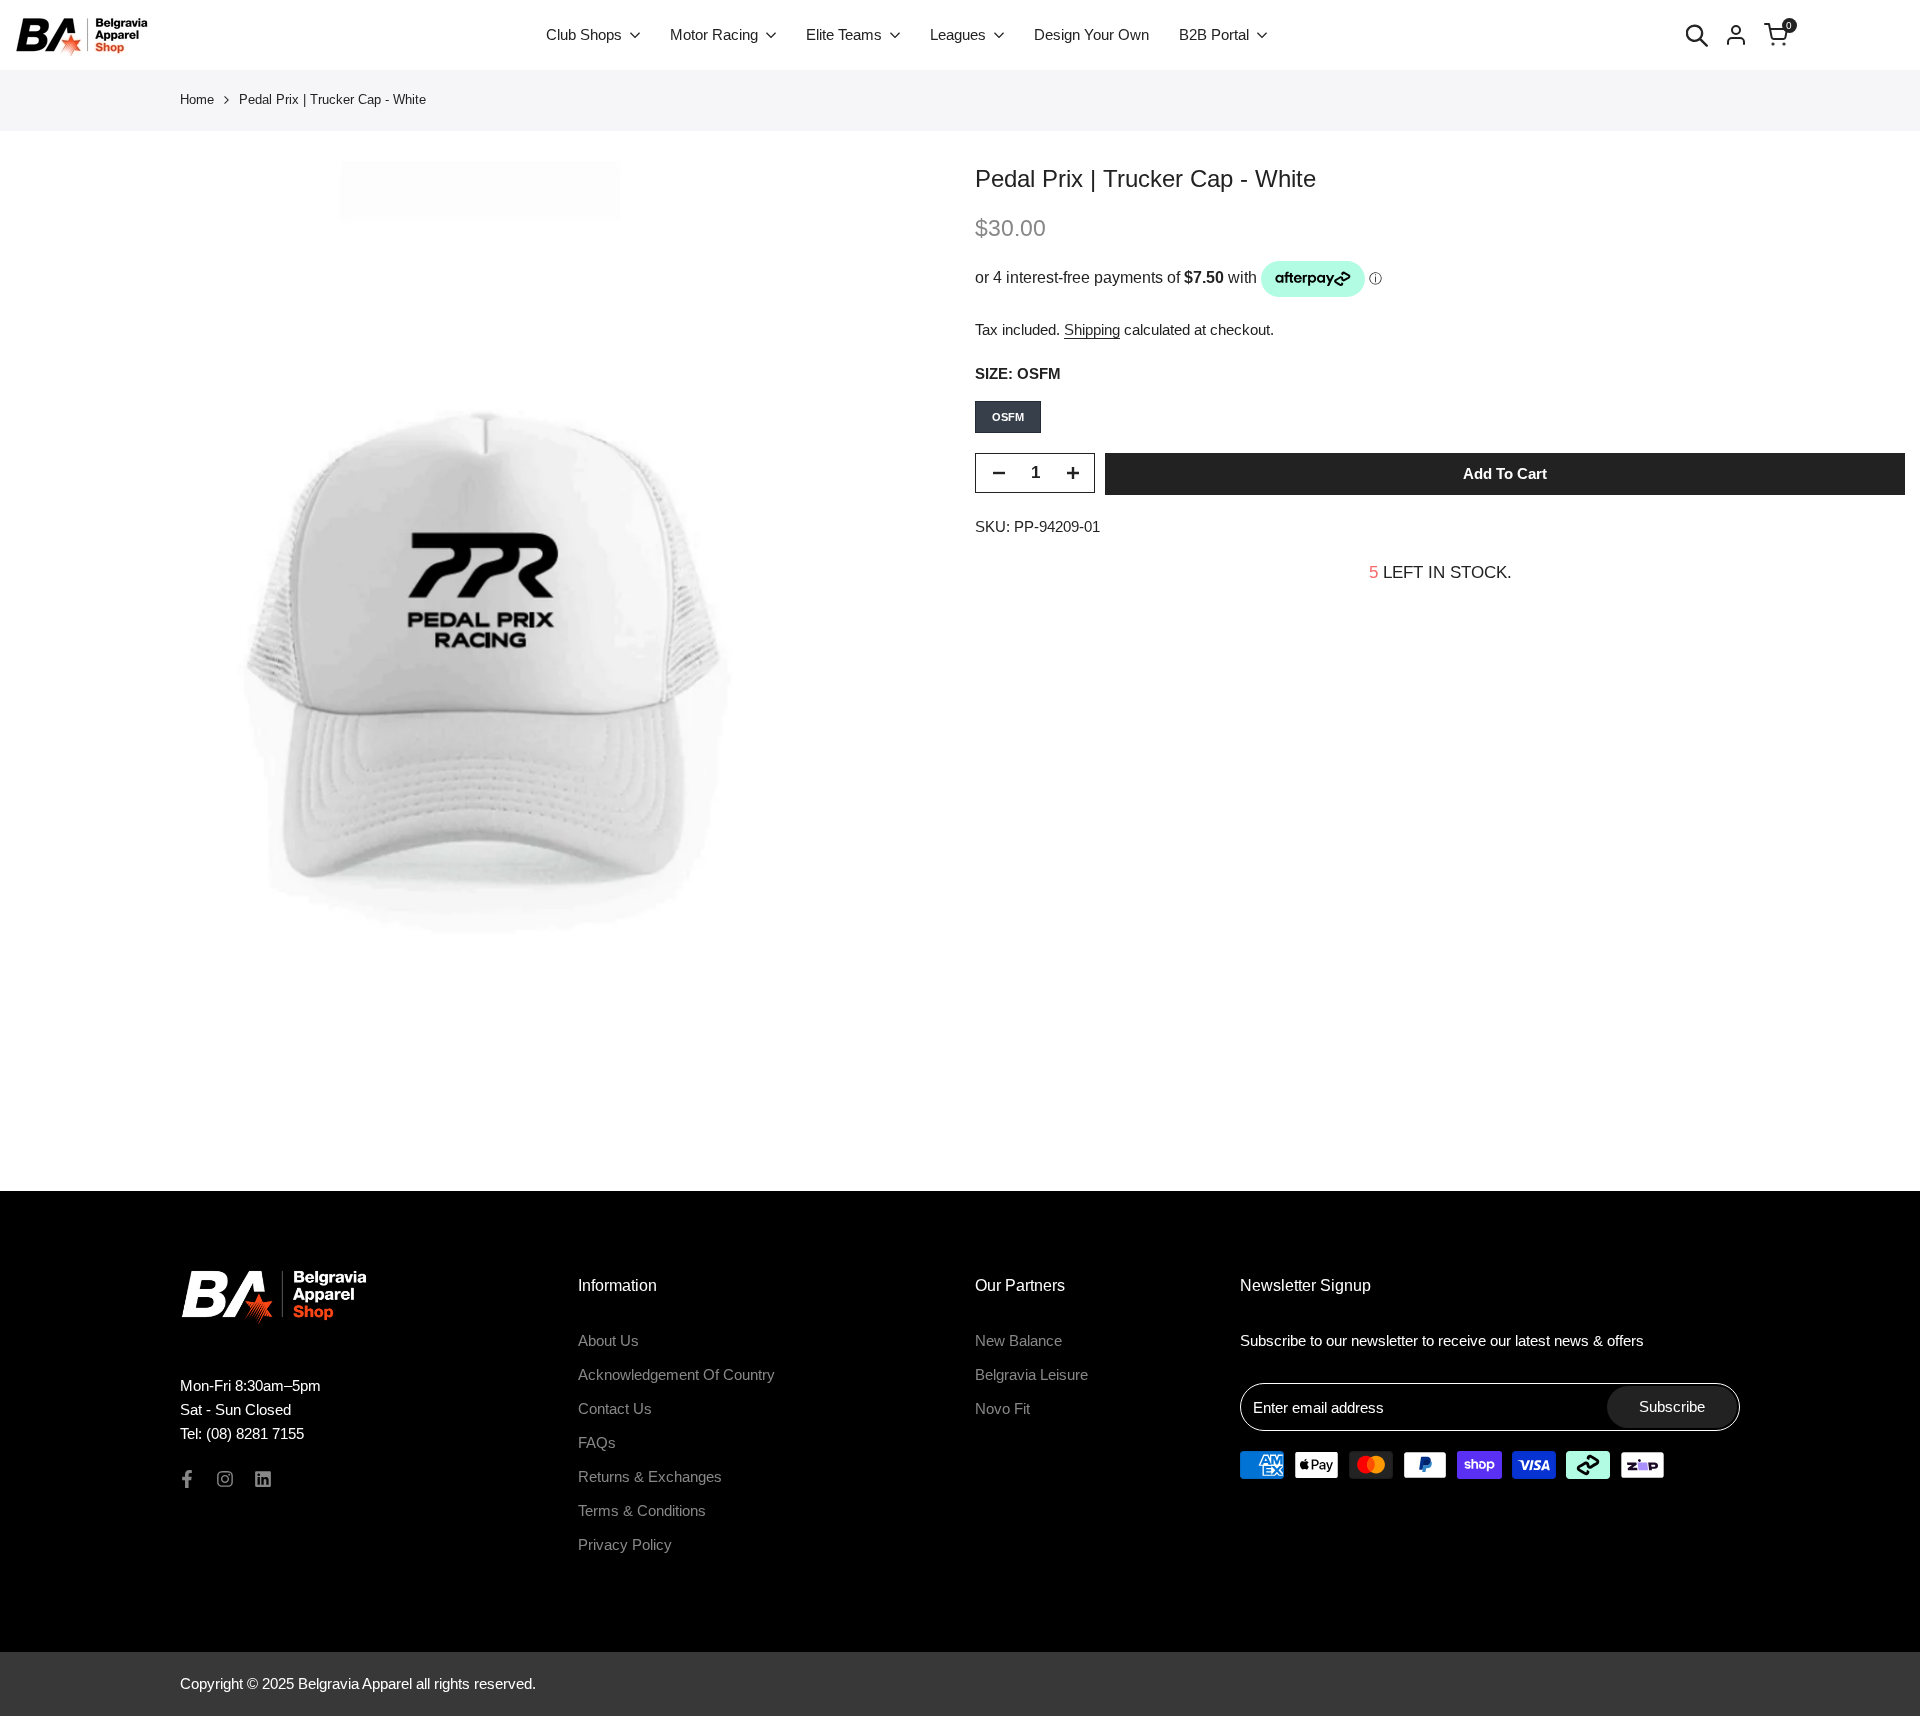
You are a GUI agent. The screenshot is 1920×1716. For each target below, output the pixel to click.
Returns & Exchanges (650, 1476)
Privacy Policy (625, 1544)
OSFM (1008, 417)
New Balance (1018, 1340)
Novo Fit (1002, 1408)
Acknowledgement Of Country (676, 1374)
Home (197, 99)
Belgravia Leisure (1031, 1374)
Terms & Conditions (642, 1510)
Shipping (1092, 329)
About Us (608, 1340)
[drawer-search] (1697, 35)
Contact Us (615, 1408)
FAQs (597, 1442)
